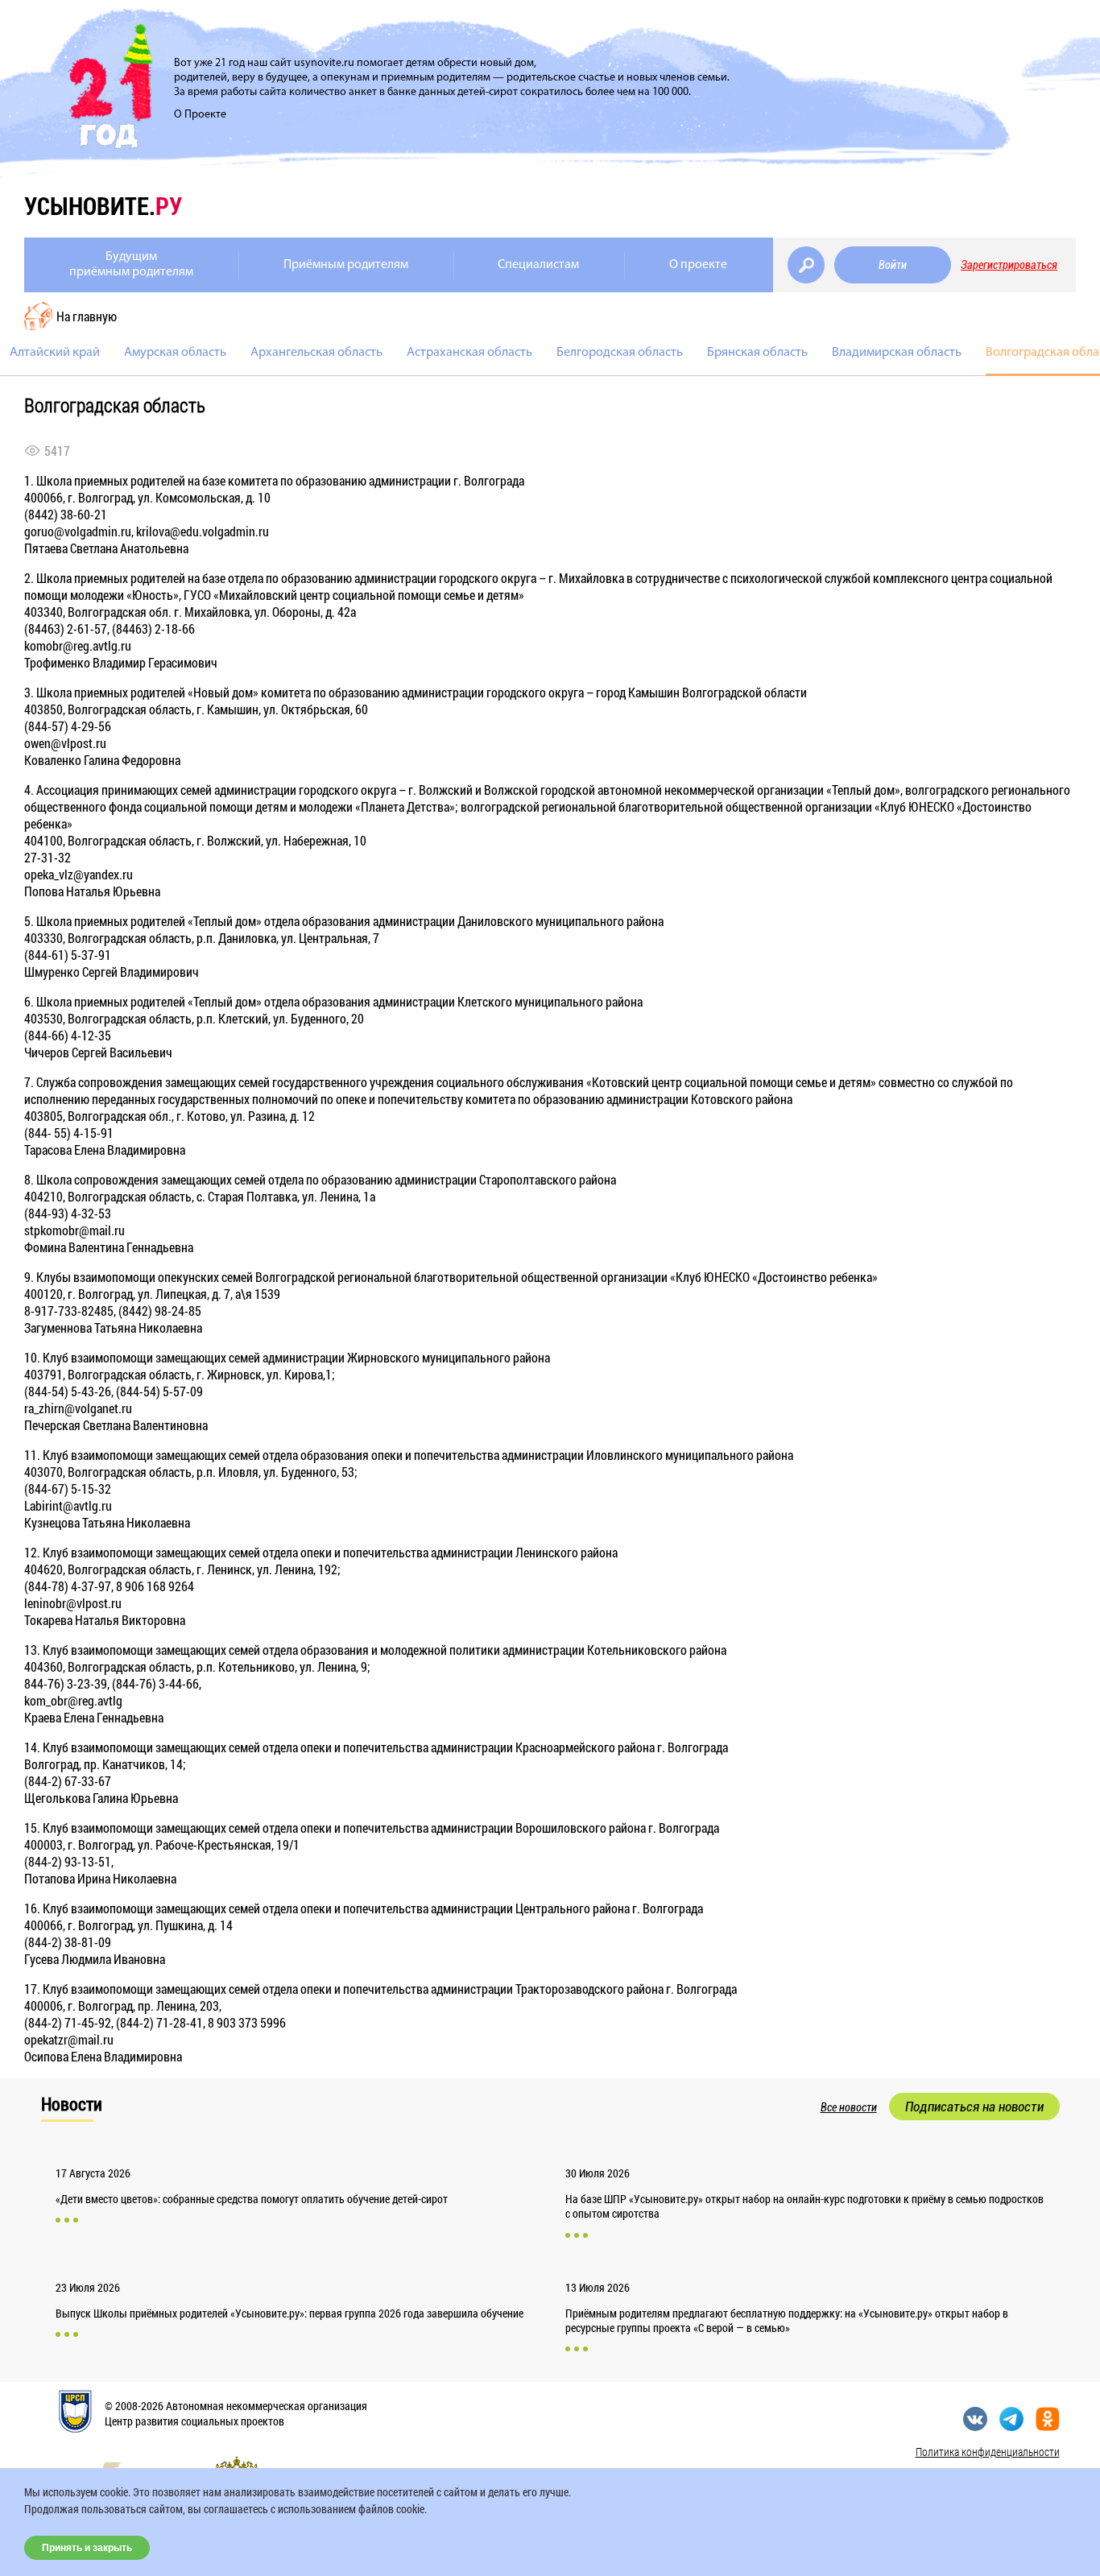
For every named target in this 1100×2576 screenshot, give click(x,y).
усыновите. (103, 206)
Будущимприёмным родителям (131, 265)
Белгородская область (620, 353)
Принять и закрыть (87, 2548)
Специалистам (538, 265)
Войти (893, 265)
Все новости (849, 2107)
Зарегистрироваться (1009, 265)
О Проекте (200, 115)
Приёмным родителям (346, 265)
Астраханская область (469, 353)
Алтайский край (55, 353)
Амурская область (175, 353)
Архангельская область (316, 353)
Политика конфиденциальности (988, 2452)
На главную (87, 316)
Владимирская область (897, 353)
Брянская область (757, 353)
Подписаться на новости (974, 2107)
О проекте (698, 265)
